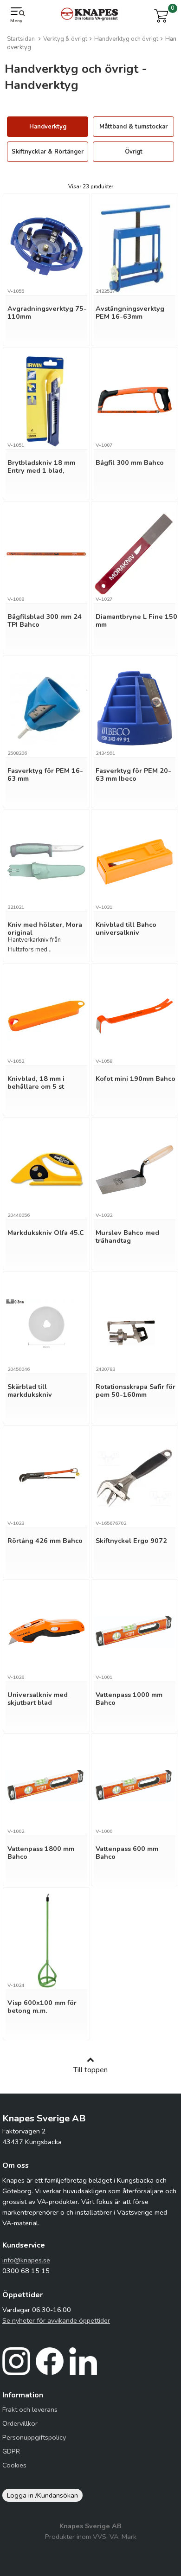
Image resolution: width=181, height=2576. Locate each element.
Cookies (14, 2465)
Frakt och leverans (30, 2409)
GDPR (11, 2451)
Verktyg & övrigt (65, 39)
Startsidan (21, 39)
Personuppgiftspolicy (34, 2437)
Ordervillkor (20, 2423)
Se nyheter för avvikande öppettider (56, 2320)
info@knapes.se (26, 2260)
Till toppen (90, 2070)
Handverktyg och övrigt (126, 39)
